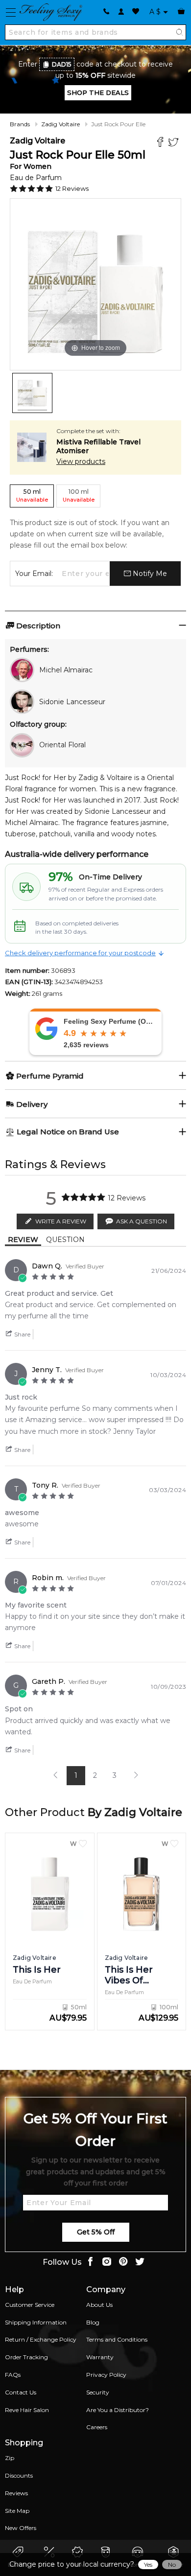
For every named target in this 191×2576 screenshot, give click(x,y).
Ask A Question (142, 1221)
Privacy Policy (106, 2375)
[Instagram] (107, 2263)
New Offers (21, 2528)
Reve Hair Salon (27, 2410)
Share (22, 1334)
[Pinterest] (123, 2263)
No (172, 2564)
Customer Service (30, 2305)
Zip (10, 2458)
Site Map (17, 2511)
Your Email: (34, 574)
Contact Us (21, 2392)
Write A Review (61, 1221)
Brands (20, 124)
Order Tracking (26, 2357)
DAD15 (62, 64)
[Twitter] (175, 143)
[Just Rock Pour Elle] (32, 393)
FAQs (13, 2375)
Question (65, 1240)
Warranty (100, 2357)
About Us (99, 2305)
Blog (93, 2322)
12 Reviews (72, 188)
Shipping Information (36, 2322)
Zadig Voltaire (60, 124)
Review (23, 1240)
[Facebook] (161, 143)
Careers (97, 2427)
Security (98, 2392)
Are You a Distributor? (118, 2410)
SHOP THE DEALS (98, 92)
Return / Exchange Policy (41, 2339)
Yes (148, 2564)
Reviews (16, 2493)
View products (81, 461)
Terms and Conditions (117, 2339)
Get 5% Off (96, 2232)
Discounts (19, 2475)
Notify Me (149, 574)
